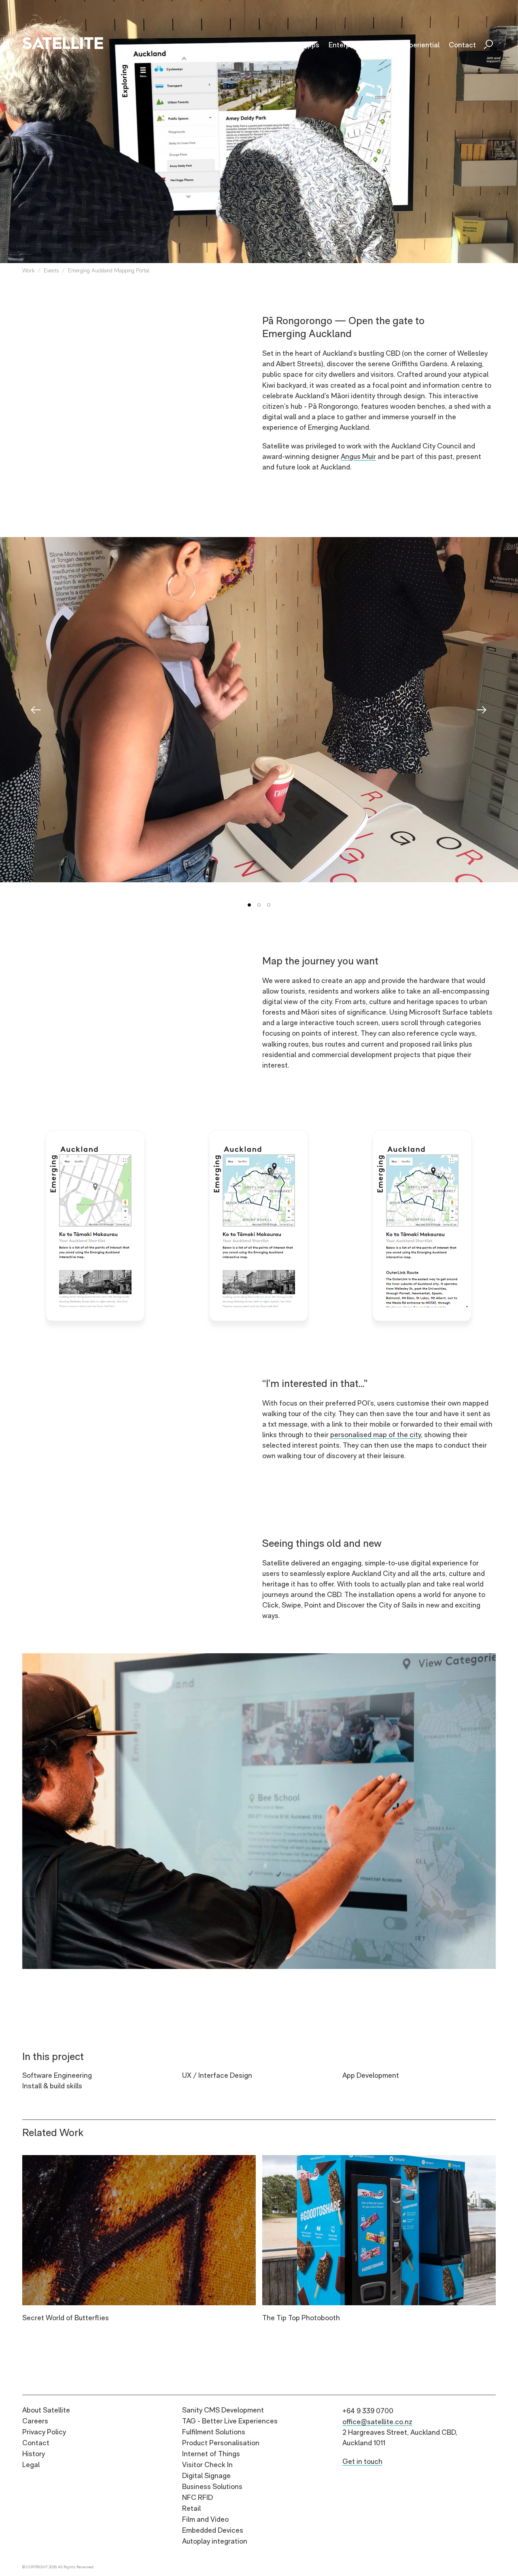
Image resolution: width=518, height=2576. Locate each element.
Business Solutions (212, 2486)
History (34, 2454)
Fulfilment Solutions (214, 2432)
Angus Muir (358, 456)
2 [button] (259, 905)
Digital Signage (206, 2475)
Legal (31, 2465)
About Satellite (46, 2410)
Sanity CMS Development (223, 2410)
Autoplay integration (215, 2541)
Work (28, 270)
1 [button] (249, 905)
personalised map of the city (376, 1435)
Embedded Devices (213, 2530)
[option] (259, 710)
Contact (36, 2443)
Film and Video (205, 2519)
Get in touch (362, 2461)
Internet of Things (211, 2454)
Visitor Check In (207, 2465)
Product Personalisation (221, 2443)
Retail (191, 2508)
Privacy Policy (44, 2432)
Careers (35, 2421)
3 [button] (269, 905)
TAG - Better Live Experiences (230, 2421)
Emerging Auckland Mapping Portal (109, 270)
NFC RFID (197, 2497)
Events (51, 270)
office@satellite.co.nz (377, 2422)
